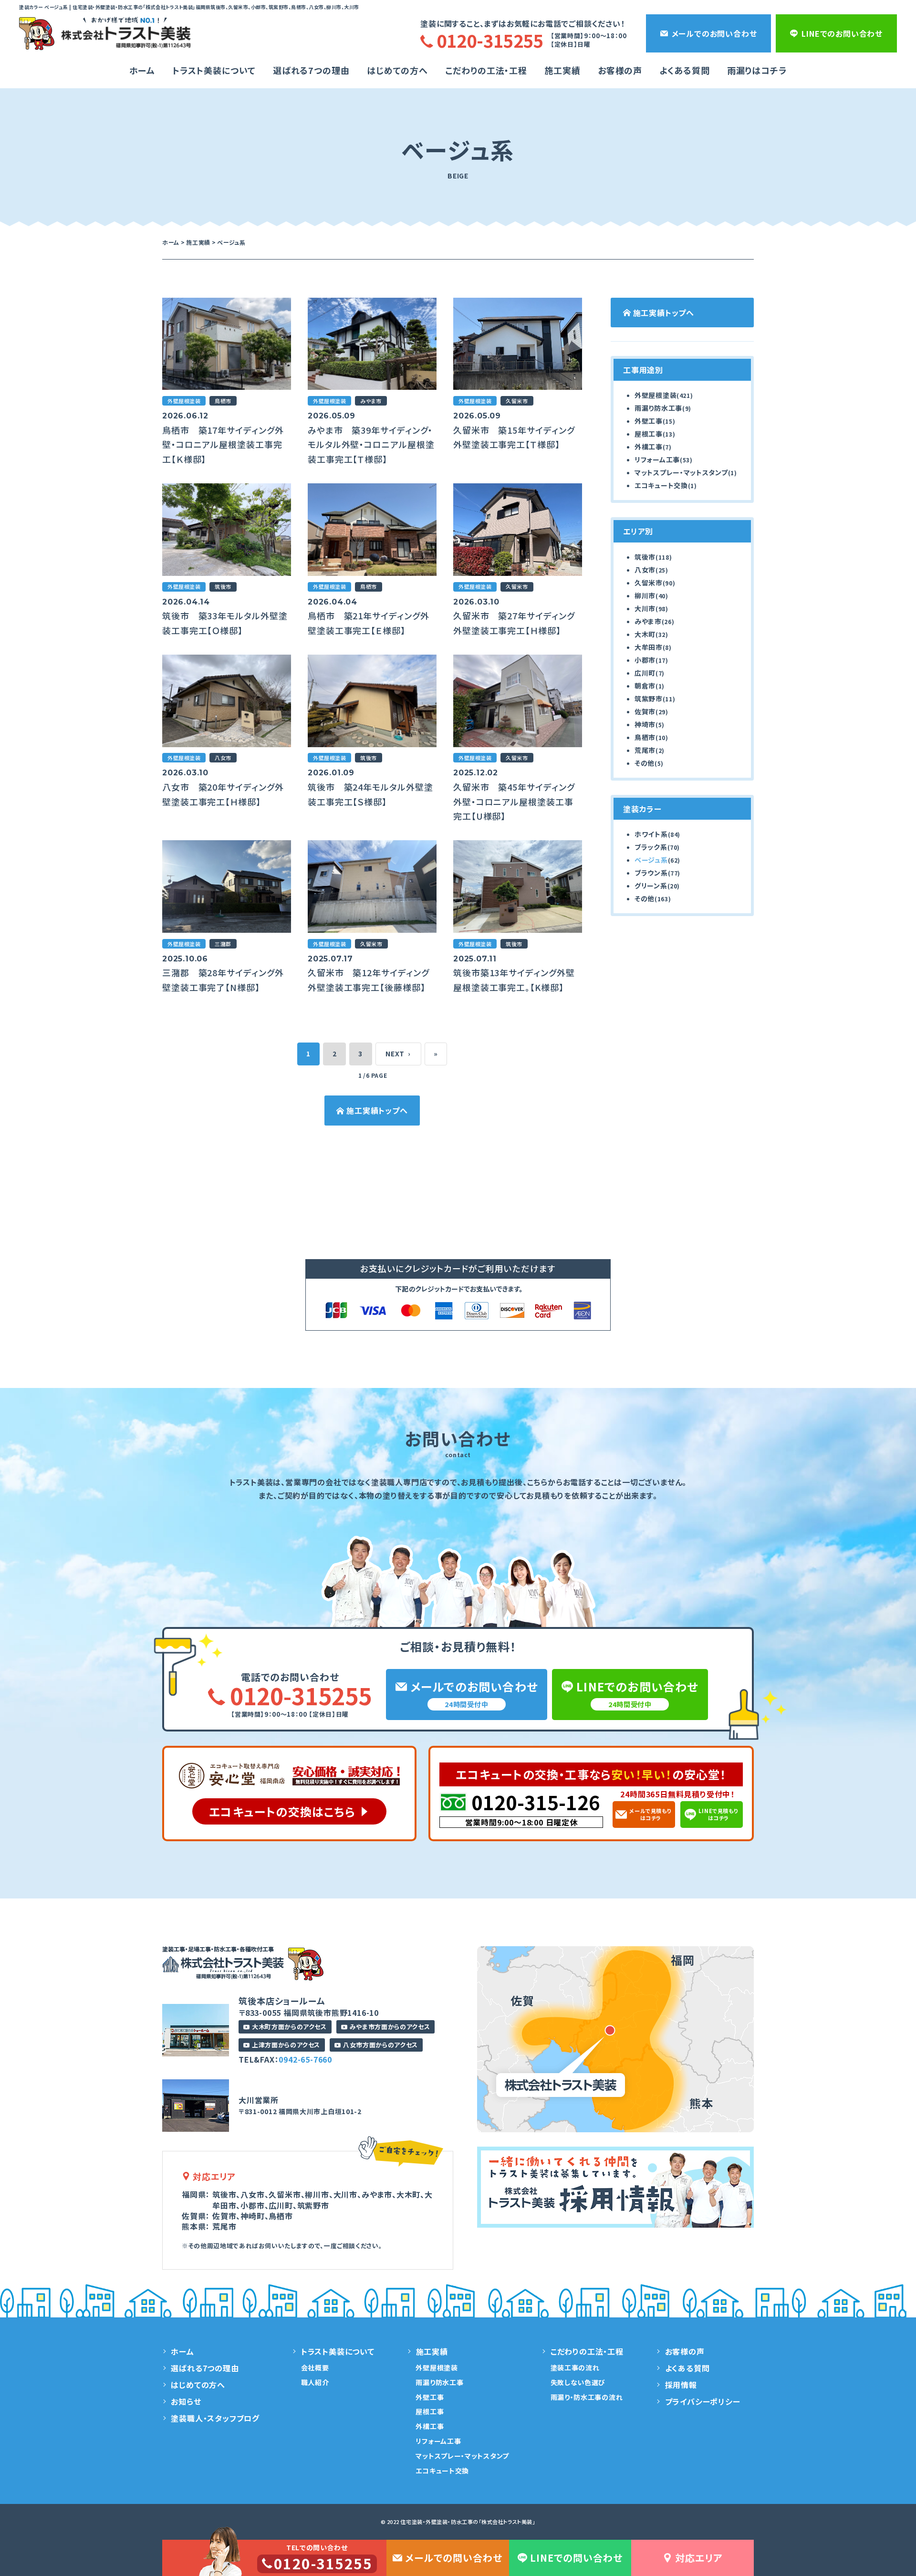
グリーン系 (651, 886)
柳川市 (645, 595)
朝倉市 (645, 686)
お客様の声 (620, 70)
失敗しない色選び (578, 2382)
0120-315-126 (536, 1802)
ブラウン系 (651, 873)
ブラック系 (651, 847)
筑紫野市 (649, 699)
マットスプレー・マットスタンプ (681, 472)
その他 (645, 763)
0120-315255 (301, 1695)
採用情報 (681, 2385)
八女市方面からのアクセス (380, 2045)
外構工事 (649, 447)
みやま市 (648, 621)
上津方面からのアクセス (286, 2045)
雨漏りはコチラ (757, 70)
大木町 (645, 634)
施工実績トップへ (377, 1110)
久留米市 (649, 583)
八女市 (645, 570)
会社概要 (315, 2367)
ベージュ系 (651, 860)
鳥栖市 (645, 737)
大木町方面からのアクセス (289, 2027)
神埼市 (645, 724)
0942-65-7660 (305, 2059)
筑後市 (645, 557)
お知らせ (186, 2401)
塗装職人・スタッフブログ (215, 2418)
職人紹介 (315, 2382)
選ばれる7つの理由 (311, 70)
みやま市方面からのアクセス (390, 2027)
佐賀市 (645, 711)
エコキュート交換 (661, 485)
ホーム (142, 70)
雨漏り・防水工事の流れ (587, 2397)
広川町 (645, 673)
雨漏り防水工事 (658, 408)
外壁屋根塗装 (656, 395)
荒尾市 (645, 750)
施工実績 (562, 70)
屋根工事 (649, 434)
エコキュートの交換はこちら (282, 1811)
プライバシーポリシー (703, 2401)
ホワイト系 (651, 834)
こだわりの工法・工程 (587, 2351)
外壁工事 (649, 421)
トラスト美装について (214, 70)
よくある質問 (684, 70)
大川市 (645, 608)
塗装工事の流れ (575, 2367)
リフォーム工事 (657, 459)
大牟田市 (649, 647)
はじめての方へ (397, 70)
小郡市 (645, 660)
